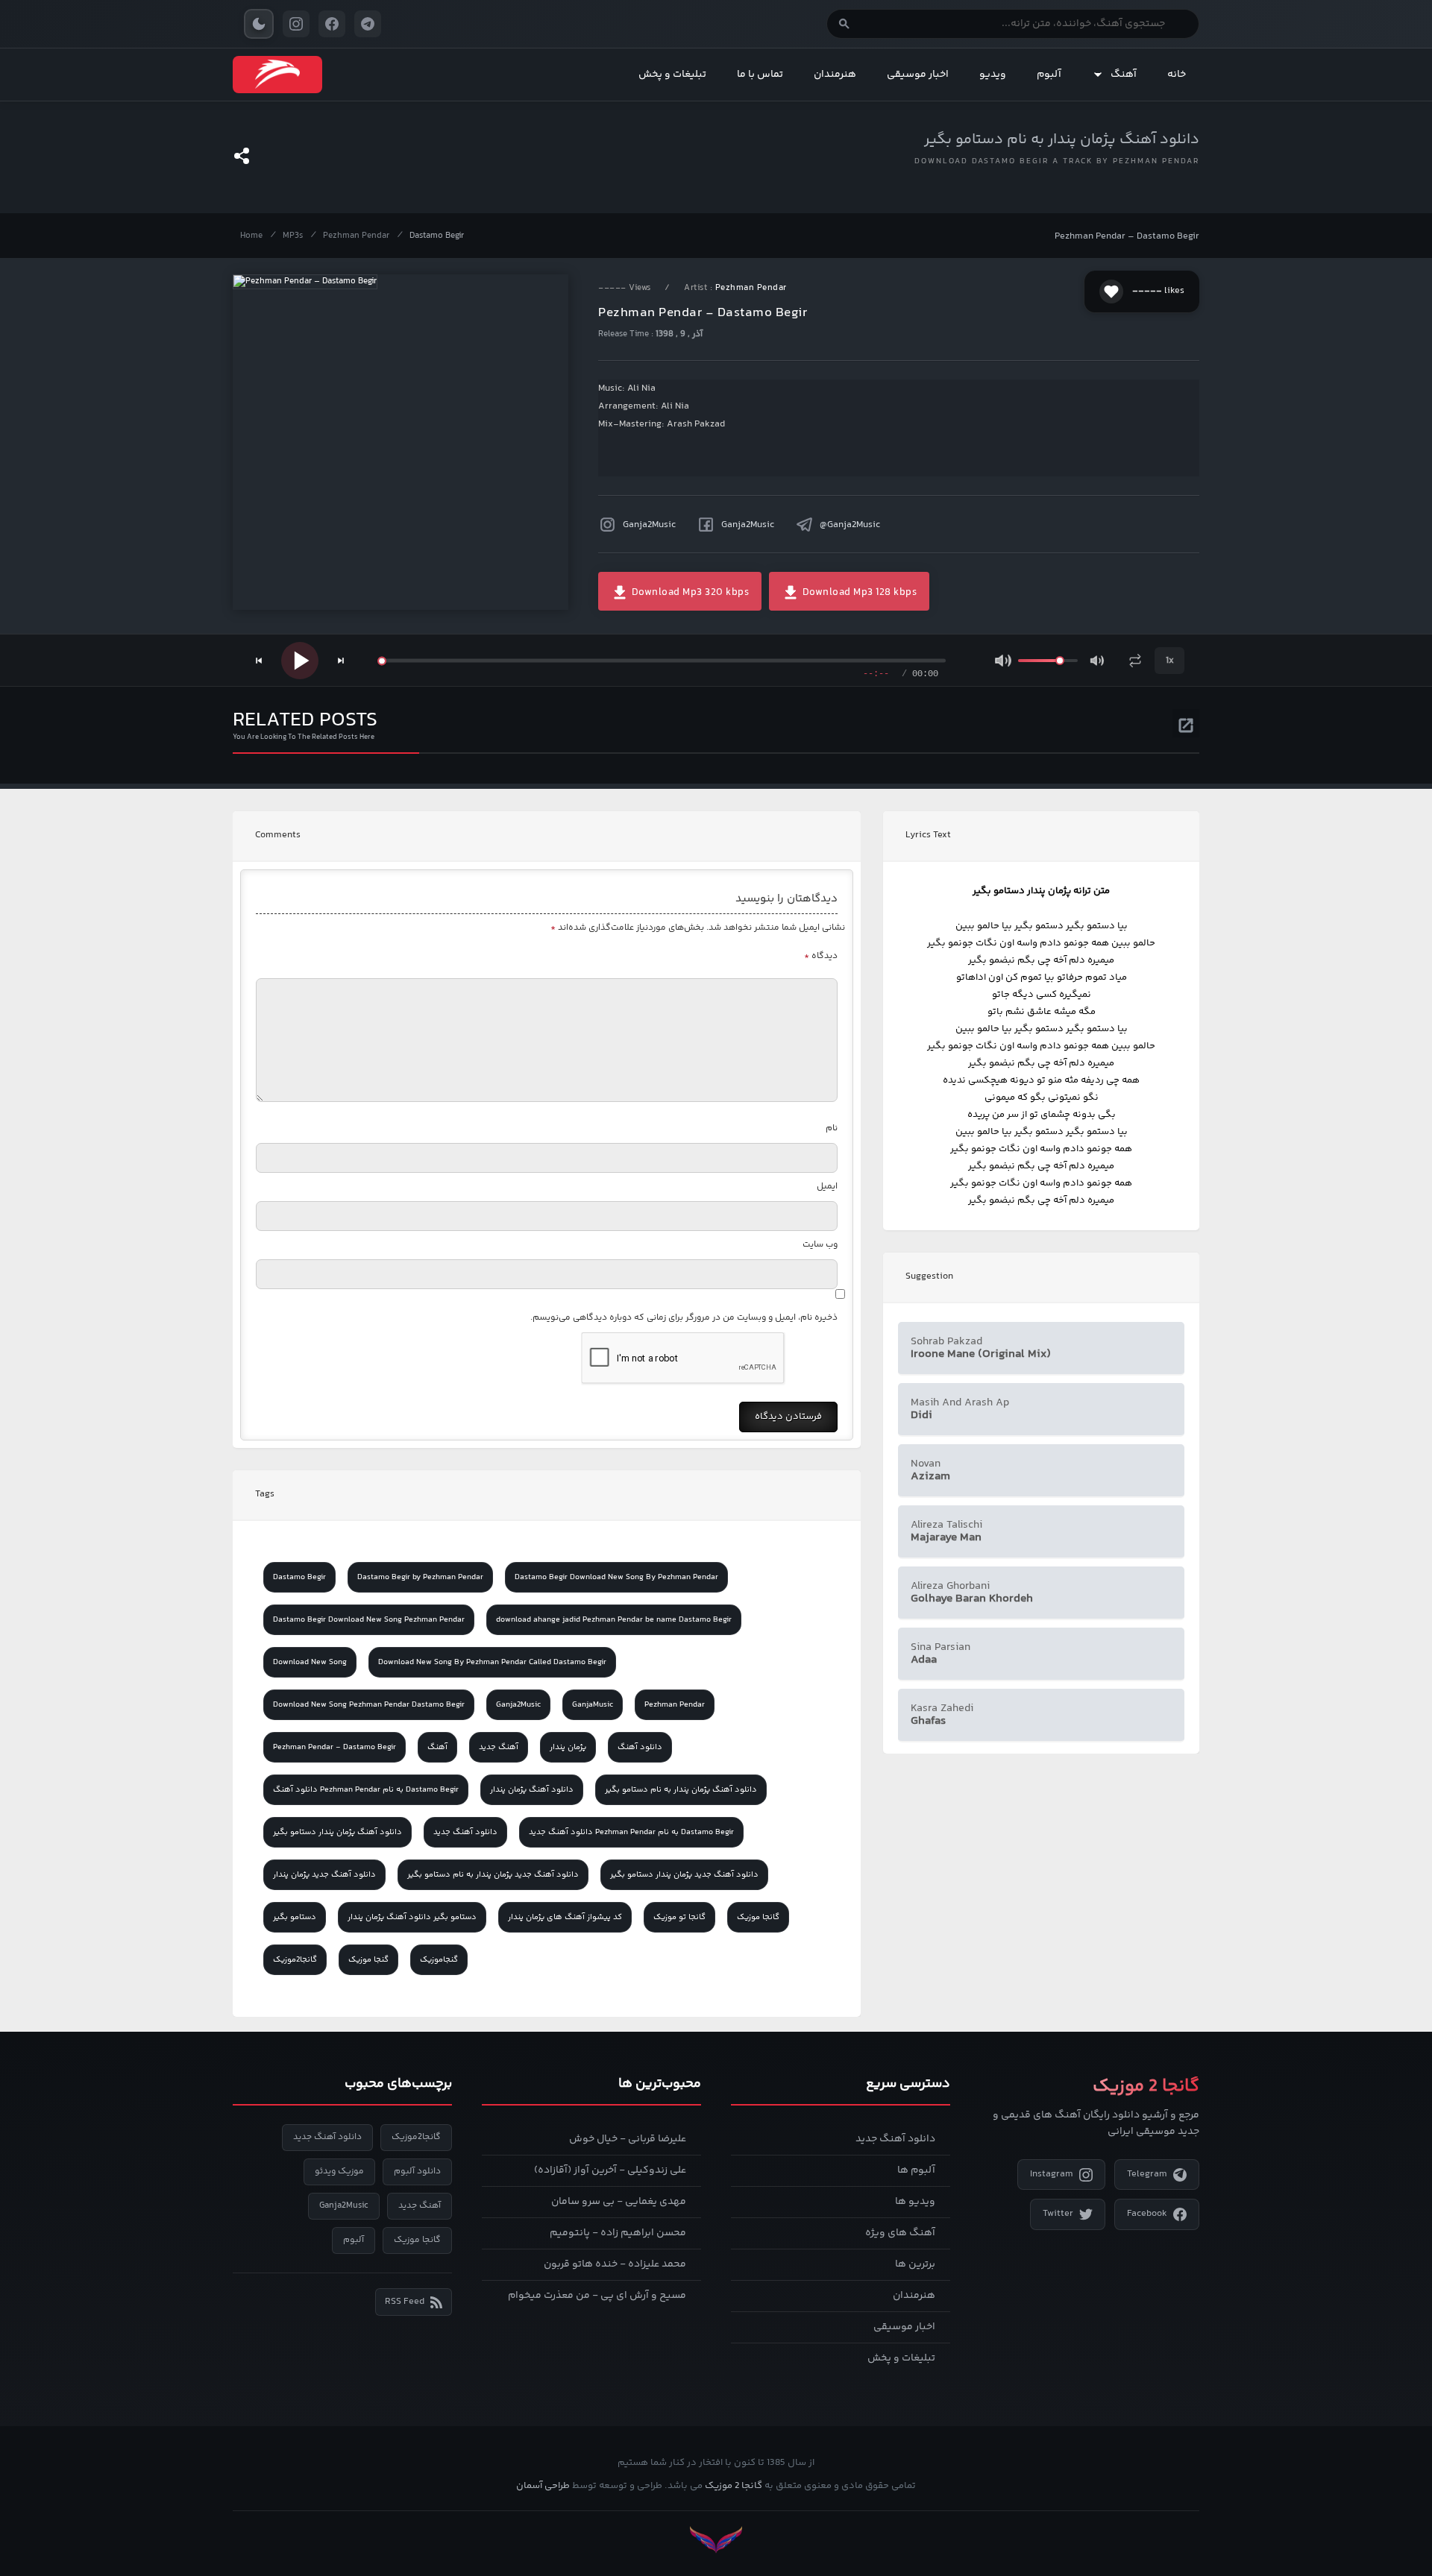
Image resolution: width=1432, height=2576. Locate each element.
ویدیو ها (915, 2202)
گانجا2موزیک (295, 1960)
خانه (1177, 75)
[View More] (1186, 723)
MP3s (293, 236)
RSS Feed (405, 2302)
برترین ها (915, 2264)
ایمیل (827, 1187)
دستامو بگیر (295, 1917)
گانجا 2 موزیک (734, 2486)
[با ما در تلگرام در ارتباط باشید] (368, 24)
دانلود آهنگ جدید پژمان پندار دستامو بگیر (684, 1875)
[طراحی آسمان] (716, 2540)
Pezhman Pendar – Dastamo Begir (1127, 236)
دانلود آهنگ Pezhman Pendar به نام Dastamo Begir (366, 1790)
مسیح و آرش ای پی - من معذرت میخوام (597, 2296)
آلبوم (1049, 75)
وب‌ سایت (820, 1245)
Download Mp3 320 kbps (689, 593)
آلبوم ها (916, 2170)
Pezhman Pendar (356, 236)
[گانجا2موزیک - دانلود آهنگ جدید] (277, 75)
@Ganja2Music (850, 525)
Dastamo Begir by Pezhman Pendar (420, 1577)
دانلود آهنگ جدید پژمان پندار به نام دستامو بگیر (493, 1875)
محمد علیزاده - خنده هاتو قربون (615, 2264)
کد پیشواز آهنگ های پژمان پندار (565, 1917)
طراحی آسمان (543, 2486)
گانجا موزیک (758, 1917)
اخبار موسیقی (918, 75)
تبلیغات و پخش (672, 75)
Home (251, 236)
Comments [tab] (278, 835)
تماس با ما (760, 75)
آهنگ (1124, 75)
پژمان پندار (568, 1747)
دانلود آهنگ (640, 1747)
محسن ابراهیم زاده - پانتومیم (618, 2233)
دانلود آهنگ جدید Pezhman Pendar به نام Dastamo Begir (631, 1832)
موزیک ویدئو (339, 2172)
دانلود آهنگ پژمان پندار (532, 1790)
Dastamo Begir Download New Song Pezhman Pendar (369, 1620)
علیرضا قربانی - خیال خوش (628, 2139)
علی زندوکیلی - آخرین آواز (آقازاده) (610, 2170)
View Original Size (410, 578)
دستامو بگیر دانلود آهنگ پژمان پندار (412, 1917)
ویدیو (993, 75)
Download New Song (310, 1662)
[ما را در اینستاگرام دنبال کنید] (296, 24)
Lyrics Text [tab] (928, 835)
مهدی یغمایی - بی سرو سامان (619, 2202)
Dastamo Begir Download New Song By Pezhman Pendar (616, 1577)
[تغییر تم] (259, 24)
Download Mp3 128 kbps (858, 593)
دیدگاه (821, 956)
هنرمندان (835, 75)
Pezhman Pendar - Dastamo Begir (335, 1747)
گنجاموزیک (439, 1960)
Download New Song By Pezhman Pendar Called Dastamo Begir (492, 1662)
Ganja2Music (649, 525)
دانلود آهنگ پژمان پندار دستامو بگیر (337, 1832)
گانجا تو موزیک (679, 1917)
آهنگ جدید (499, 1747)
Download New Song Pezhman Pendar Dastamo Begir (369, 1705)
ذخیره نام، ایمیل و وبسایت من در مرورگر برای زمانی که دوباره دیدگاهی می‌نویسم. (684, 1318)
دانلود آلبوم (417, 2172)
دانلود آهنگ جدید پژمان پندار (324, 1875)
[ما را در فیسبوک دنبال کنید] (332, 24)
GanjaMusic (593, 1705)
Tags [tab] (265, 1494)
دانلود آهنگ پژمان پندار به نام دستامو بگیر (1062, 140)
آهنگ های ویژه (900, 2233)
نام (832, 1128)
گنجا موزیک (368, 1960)
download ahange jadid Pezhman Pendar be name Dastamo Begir (614, 1620)
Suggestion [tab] (929, 1276)
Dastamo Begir (437, 236)
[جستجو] (844, 24)
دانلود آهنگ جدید (465, 1832)
